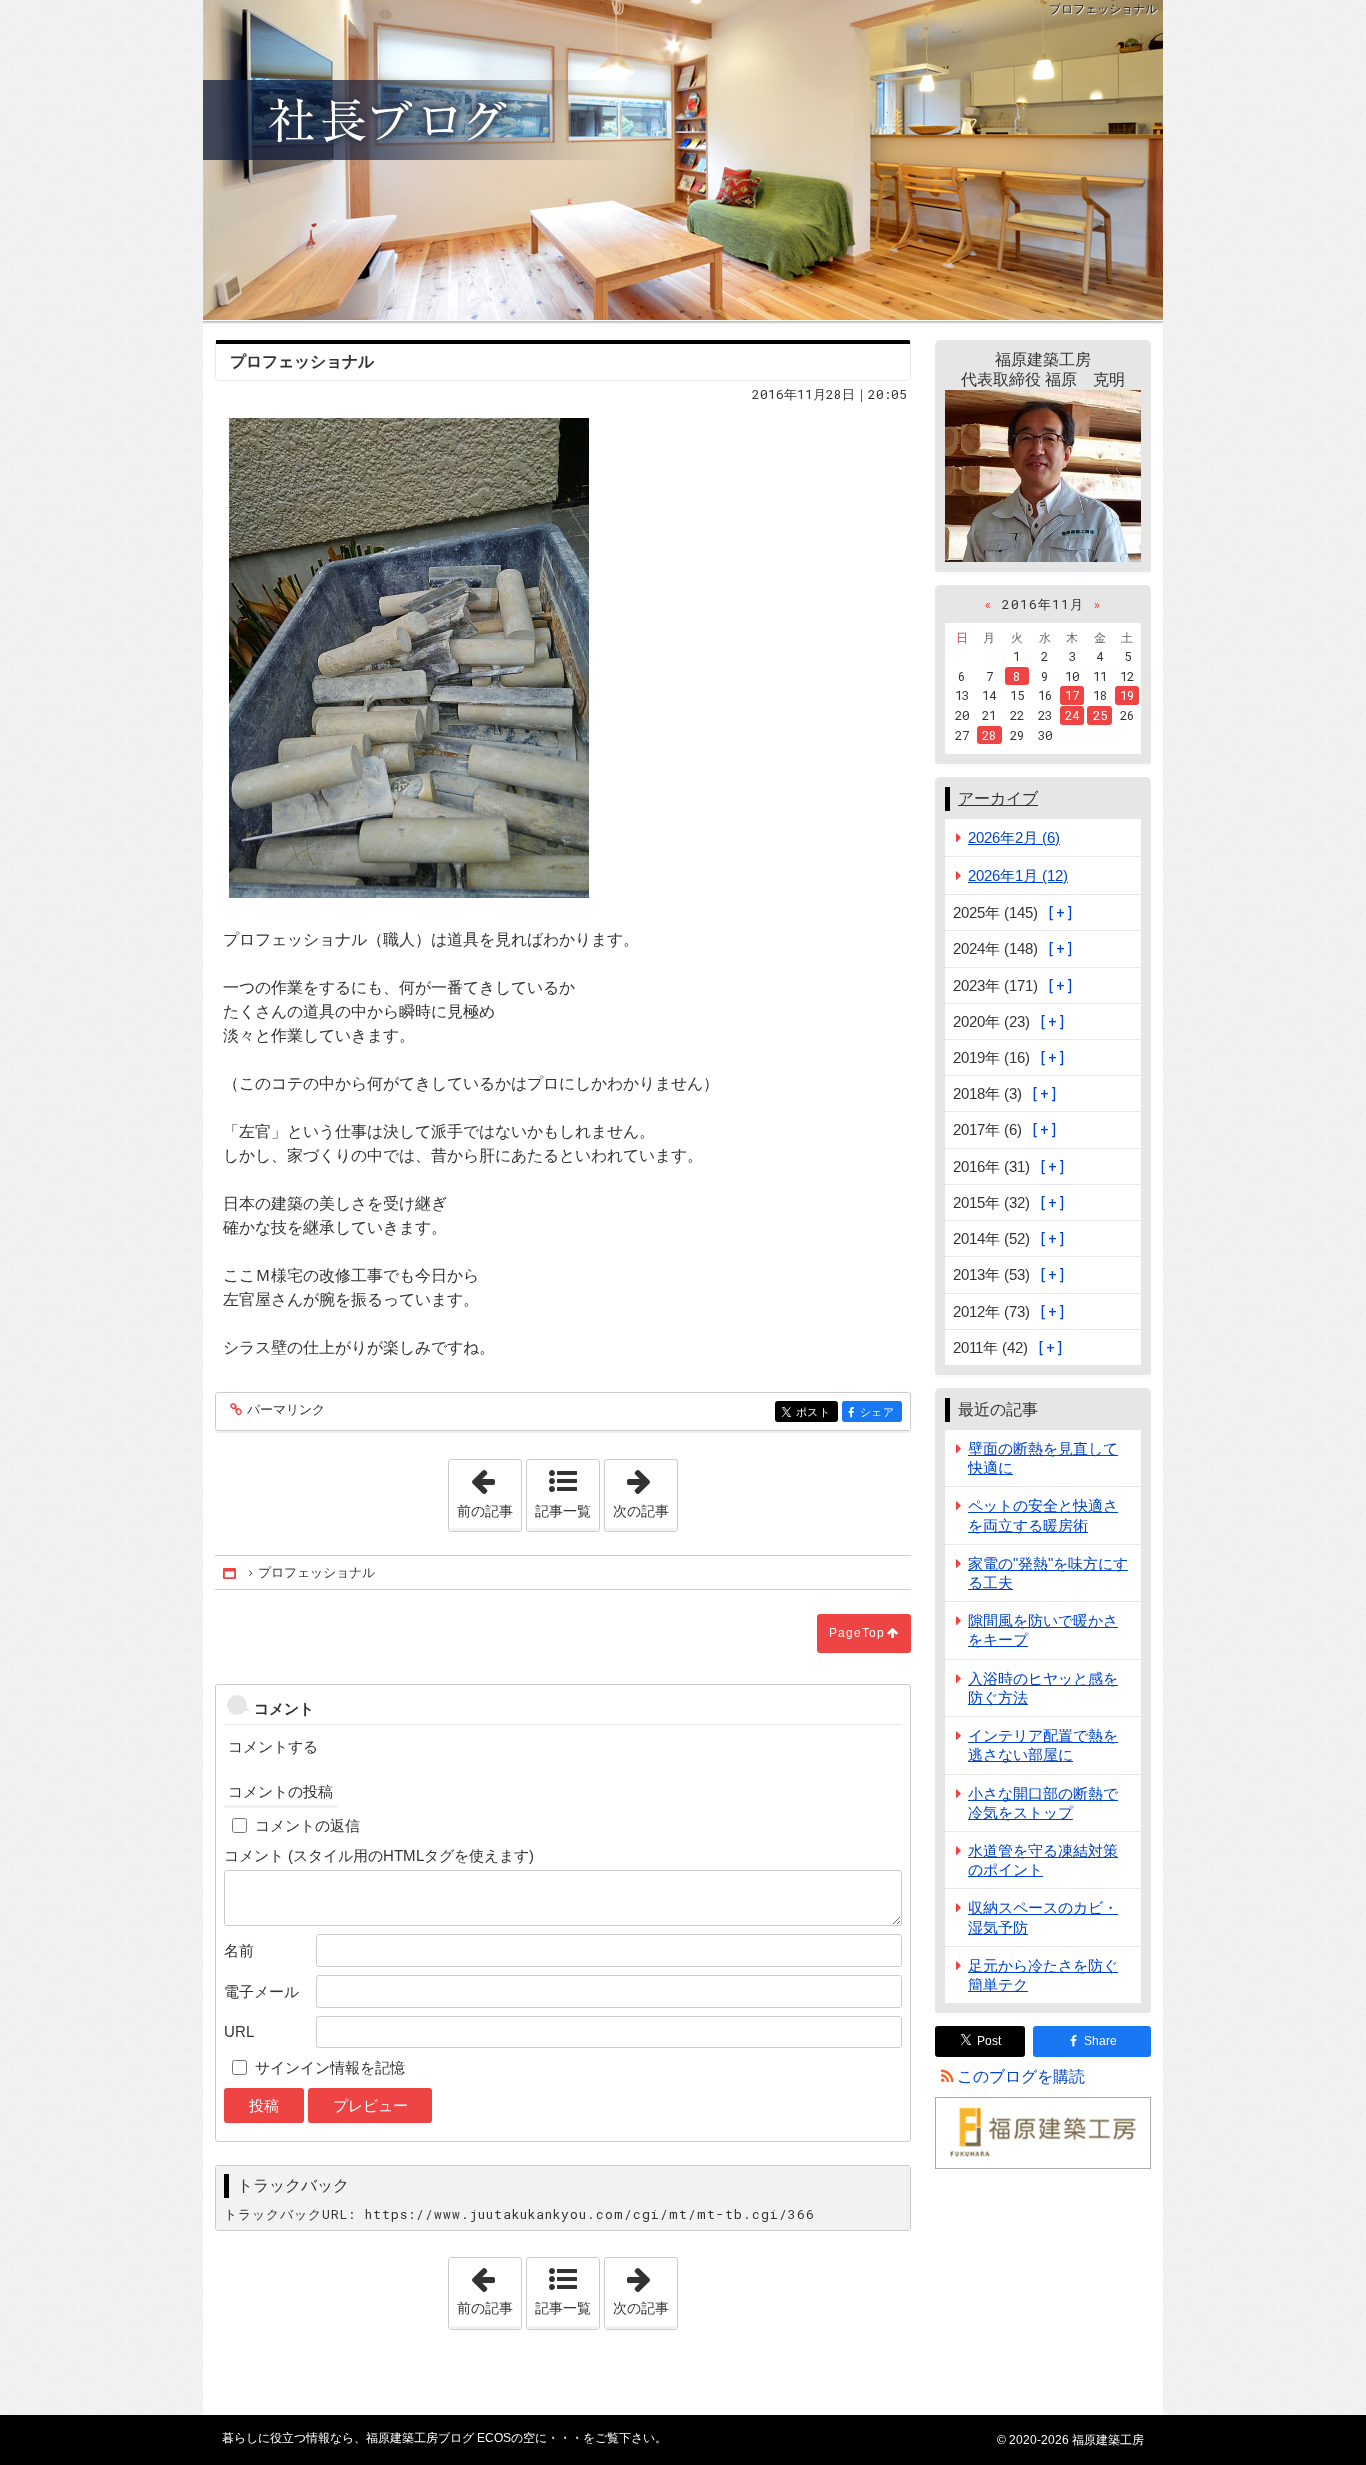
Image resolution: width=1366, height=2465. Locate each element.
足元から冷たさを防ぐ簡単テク (1043, 1975)
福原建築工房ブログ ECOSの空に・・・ (683, 160)
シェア (881, 1412)
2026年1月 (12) (1018, 875)
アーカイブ (998, 798)
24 (1072, 715)
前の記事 (489, 1489)
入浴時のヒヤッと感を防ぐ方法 (1043, 1688)
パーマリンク (286, 1410)
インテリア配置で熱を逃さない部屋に (1043, 1745)
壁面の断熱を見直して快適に (1043, 1458)
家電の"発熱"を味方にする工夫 (1048, 1573)
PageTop (857, 1633)
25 (1100, 715)
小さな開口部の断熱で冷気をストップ (1043, 1803)
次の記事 (645, 1489)
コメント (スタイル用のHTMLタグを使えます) (379, 1855)
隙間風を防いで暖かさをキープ (1043, 1630)
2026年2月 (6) (1014, 837)
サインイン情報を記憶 (330, 2067)
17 (1072, 695)
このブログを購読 (1021, 2076)
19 (1127, 695)
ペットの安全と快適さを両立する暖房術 (1043, 1515)
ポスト (817, 1412)
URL (239, 2031)
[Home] (231, 1573)
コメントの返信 (307, 1825)
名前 (239, 1950)
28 (989, 735)
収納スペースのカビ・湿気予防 (1043, 1917)
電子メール (261, 1991)
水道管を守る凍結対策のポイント (1043, 1860)
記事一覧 (563, 1511)
